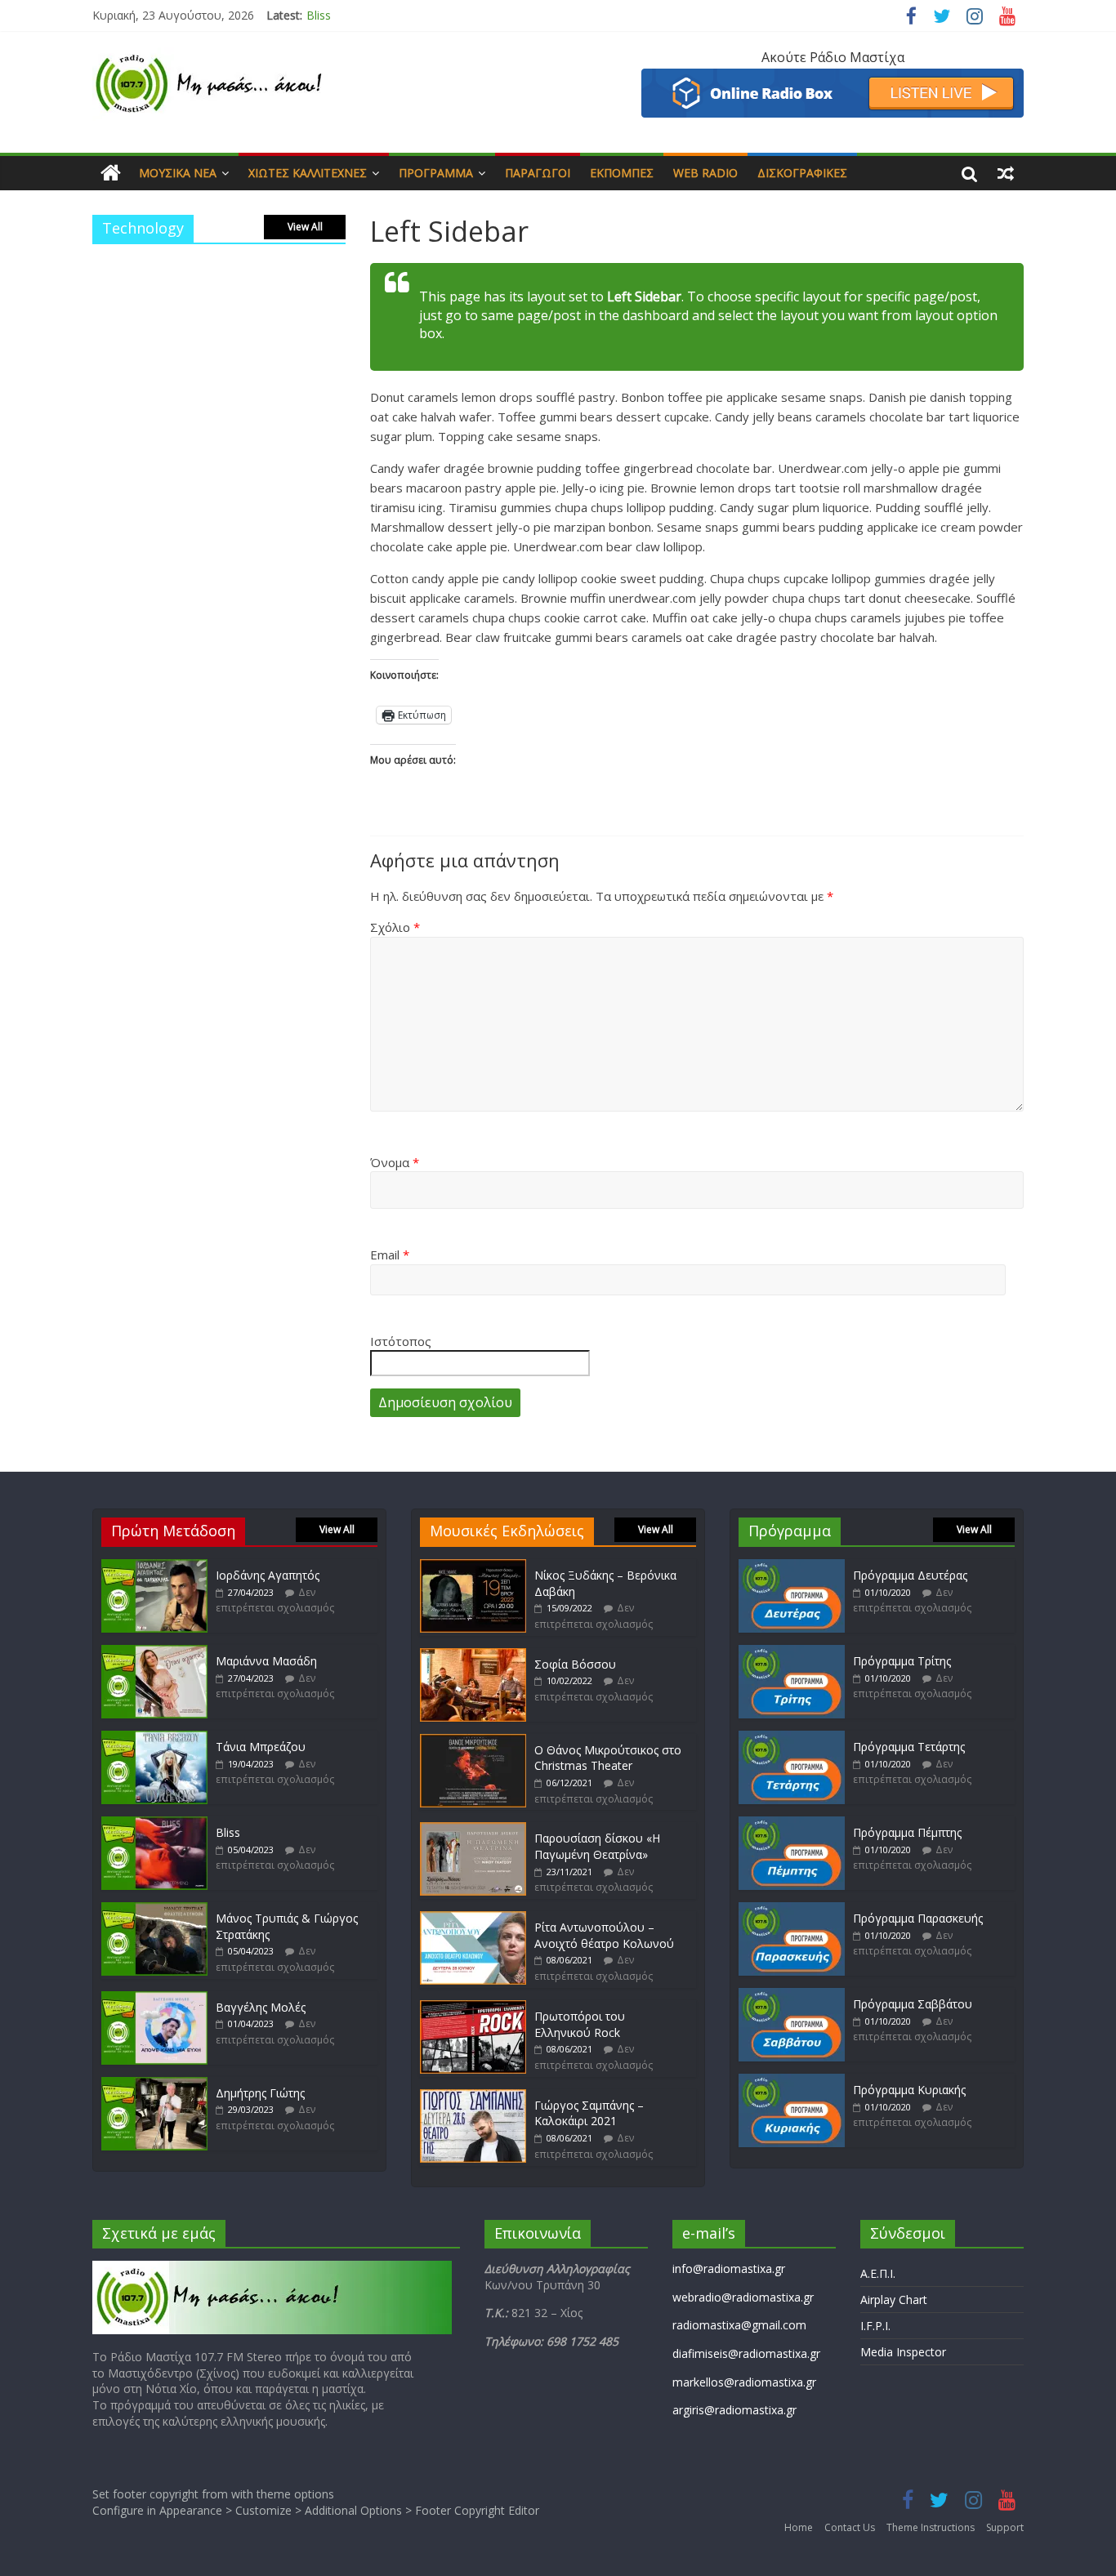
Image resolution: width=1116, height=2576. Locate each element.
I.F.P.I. (875, 2326)
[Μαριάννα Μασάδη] (154, 1653)
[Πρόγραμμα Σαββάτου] (792, 1996)
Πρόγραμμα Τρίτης (902, 1661)
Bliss (319, 15)
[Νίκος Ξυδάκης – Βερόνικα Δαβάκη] (473, 1567)
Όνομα (395, 1162)
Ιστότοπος (401, 1341)
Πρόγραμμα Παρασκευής (918, 1918)
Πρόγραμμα (436, 173)
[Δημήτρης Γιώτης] (154, 2085)
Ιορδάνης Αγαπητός (268, 1575)
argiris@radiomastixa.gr (734, 2410)
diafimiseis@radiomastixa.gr (746, 2353)
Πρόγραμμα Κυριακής (909, 2090)
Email (390, 1255)
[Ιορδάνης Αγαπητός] (154, 1567)
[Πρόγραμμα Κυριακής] (792, 2081)
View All (305, 227)
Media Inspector (903, 2352)
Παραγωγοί (538, 173)
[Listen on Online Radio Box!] (833, 78)
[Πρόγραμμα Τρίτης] (792, 1653)
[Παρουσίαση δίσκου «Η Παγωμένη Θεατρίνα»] (473, 1830)
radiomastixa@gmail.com (739, 2325)
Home (799, 2527)
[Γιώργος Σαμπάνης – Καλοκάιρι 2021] (473, 2097)
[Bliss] (154, 1824)
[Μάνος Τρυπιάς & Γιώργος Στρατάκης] (154, 1910)
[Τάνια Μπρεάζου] (154, 1738)
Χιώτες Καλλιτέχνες (308, 173)
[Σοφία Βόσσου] (473, 1656)
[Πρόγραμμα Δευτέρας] (792, 1567)
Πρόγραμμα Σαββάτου (913, 2004)
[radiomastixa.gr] (111, 173)
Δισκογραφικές (802, 173)
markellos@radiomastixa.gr (744, 2382)
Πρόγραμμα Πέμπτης (907, 1832)
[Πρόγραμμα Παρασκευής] (792, 1910)
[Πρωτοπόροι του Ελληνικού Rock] (473, 2008)
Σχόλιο (395, 927)
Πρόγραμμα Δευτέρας (910, 1575)
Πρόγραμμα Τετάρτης (909, 1747)
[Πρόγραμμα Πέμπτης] (792, 1824)
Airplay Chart (894, 2300)
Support (1005, 2527)
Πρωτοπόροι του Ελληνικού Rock (580, 2024)
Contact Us (850, 2527)
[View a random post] (1006, 173)
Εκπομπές (622, 173)
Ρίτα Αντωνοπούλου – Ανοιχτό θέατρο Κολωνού (604, 1935)
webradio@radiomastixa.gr (743, 2297)
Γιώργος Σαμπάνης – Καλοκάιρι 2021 (589, 2113)
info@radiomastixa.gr (729, 2268)
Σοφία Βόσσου (575, 1664)
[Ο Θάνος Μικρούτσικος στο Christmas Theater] (473, 1742)
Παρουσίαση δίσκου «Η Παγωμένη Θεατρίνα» (597, 1846)
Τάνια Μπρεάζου (261, 1747)
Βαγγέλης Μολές (261, 2007)
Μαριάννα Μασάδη (266, 1661)
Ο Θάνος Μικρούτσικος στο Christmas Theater (608, 1758)
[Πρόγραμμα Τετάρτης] (792, 1738)
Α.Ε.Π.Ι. (878, 2273)
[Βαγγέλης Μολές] (154, 1999)
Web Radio (705, 173)
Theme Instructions (931, 2527)
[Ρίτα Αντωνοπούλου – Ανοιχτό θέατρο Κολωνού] (473, 1919)
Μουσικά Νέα (178, 173)
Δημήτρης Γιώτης (260, 2093)
